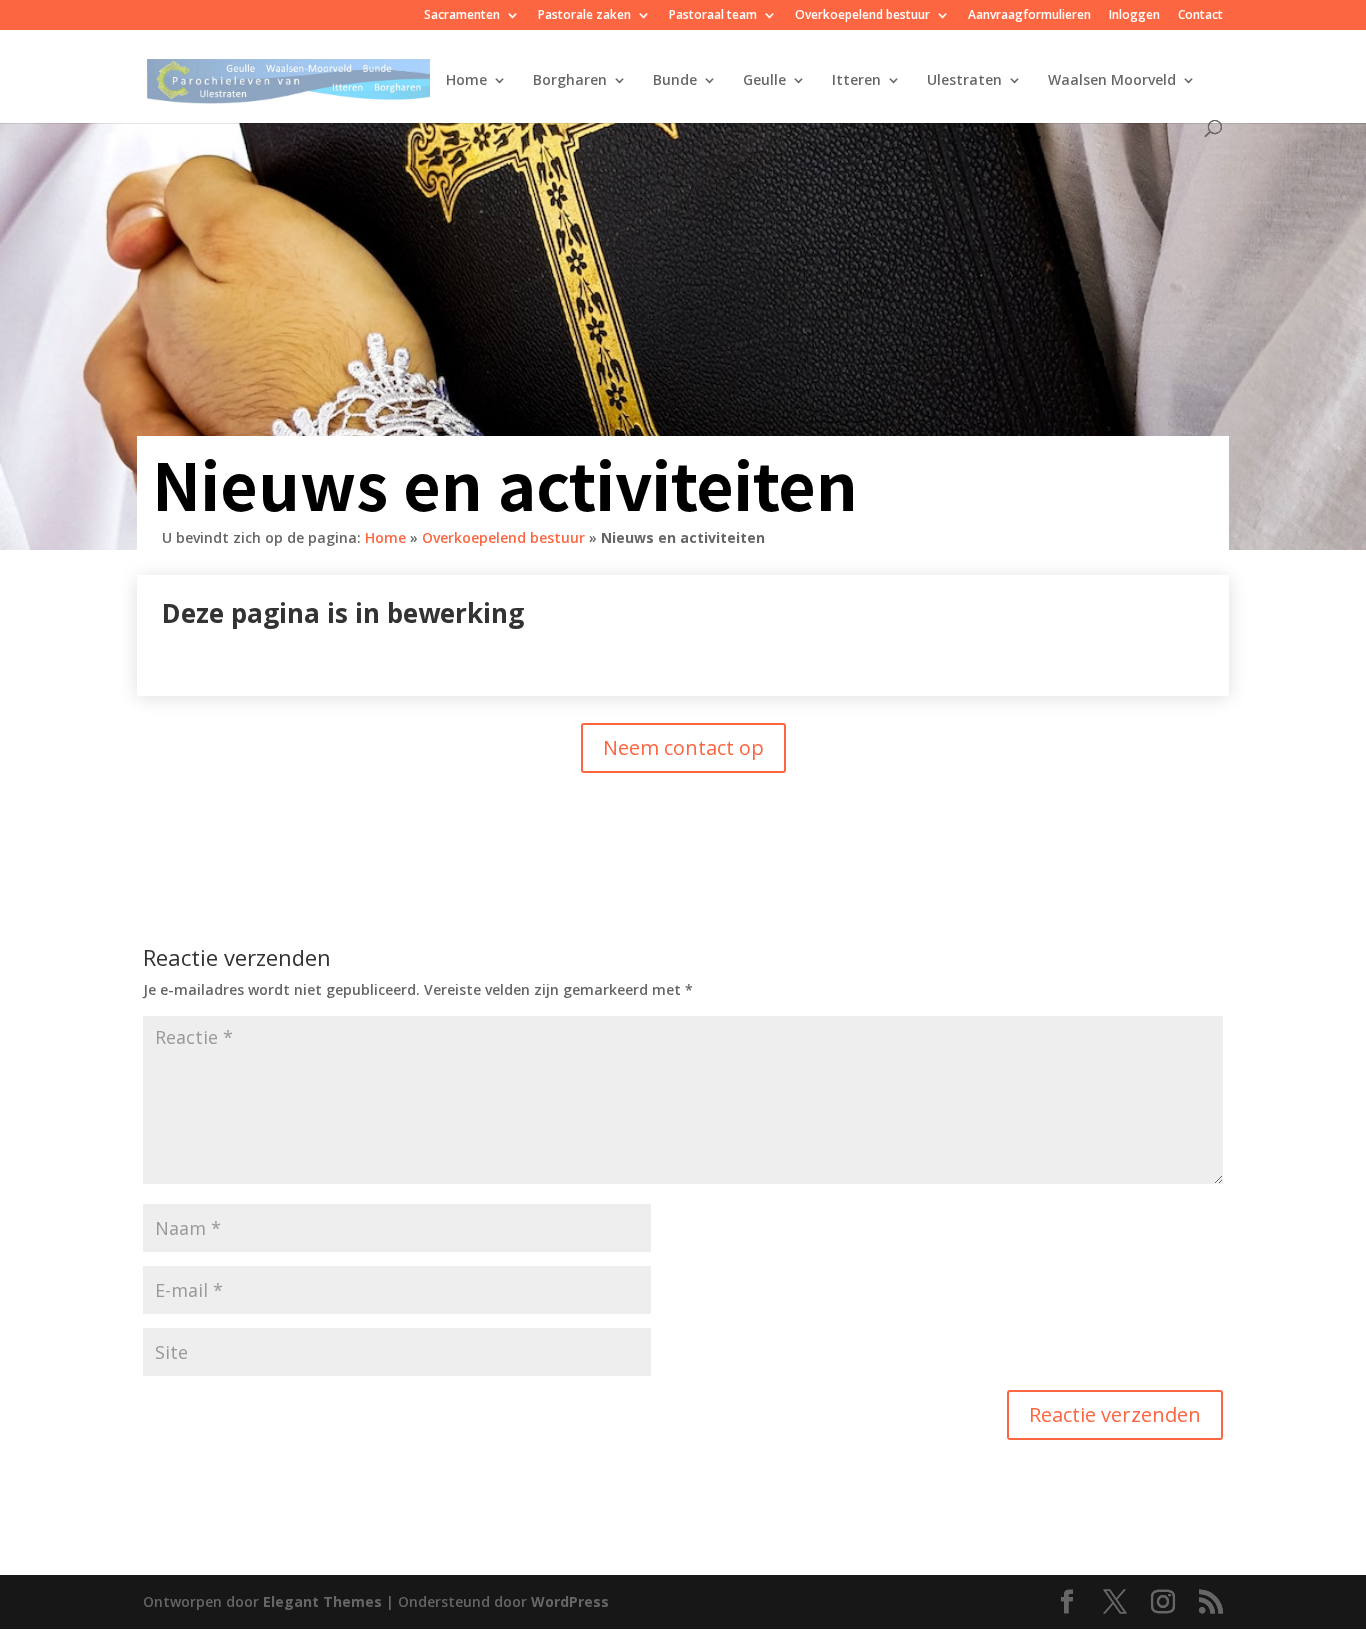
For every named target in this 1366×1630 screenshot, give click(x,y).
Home (466, 81)
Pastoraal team (713, 16)
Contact (1200, 16)
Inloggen (1134, 16)
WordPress (570, 1601)
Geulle (764, 81)
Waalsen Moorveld (1112, 81)
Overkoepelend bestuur (862, 16)
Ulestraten (964, 81)
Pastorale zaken (584, 16)
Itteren (856, 81)
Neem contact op (683, 747)
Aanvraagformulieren (1029, 16)
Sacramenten (462, 16)
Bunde (675, 81)
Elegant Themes (322, 1601)
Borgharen (570, 81)
